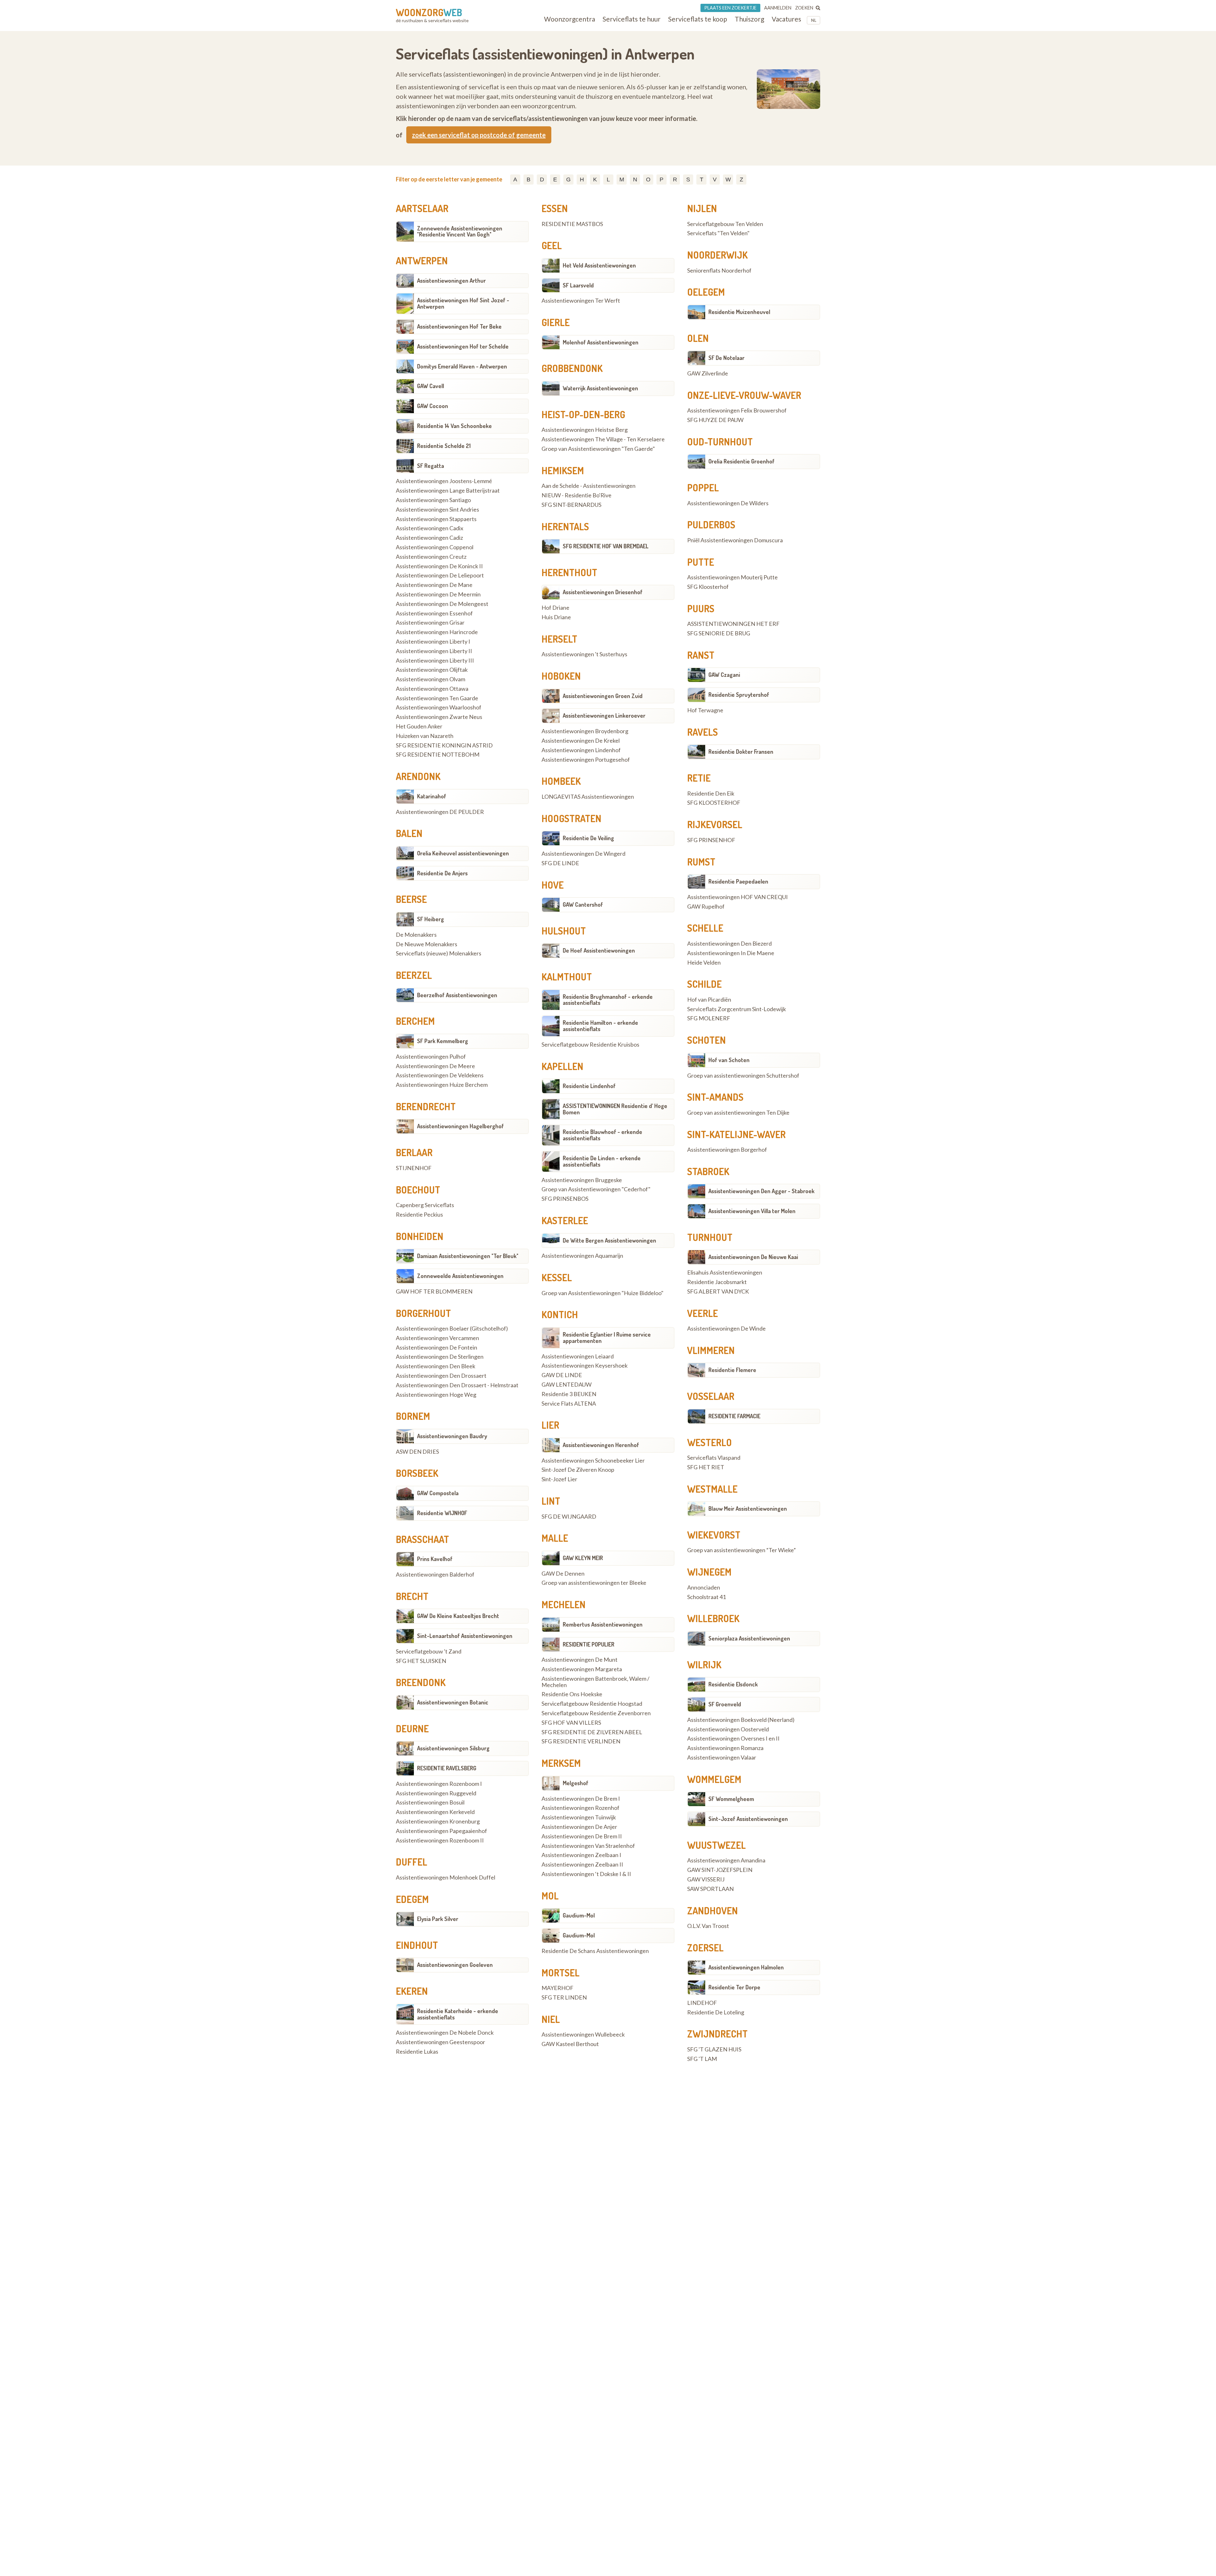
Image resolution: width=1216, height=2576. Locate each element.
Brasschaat (422, 1539)
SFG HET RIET (706, 1467)
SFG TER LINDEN (564, 1998)
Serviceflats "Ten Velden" (718, 233)
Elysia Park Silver (438, 1919)
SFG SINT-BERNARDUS (571, 505)
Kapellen (562, 1066)
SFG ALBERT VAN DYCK (718, 1292)
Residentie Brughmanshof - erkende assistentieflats (608, 1000)
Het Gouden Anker (419, 727)
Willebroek (713, 1618)
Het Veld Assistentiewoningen (599, 265)
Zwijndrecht (717, 2034)
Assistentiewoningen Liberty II (434, 651)
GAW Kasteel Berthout (570, 2044)
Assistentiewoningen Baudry (452, 1436)
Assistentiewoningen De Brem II (582, 1836)
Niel (551, 2019)
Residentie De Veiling (588, 838)
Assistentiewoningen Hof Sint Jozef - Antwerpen (463, 303)
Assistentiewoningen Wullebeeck (583, 2035)
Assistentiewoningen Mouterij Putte (732, 577)
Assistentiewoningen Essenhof (434, 614)
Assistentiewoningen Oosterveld (728, 1729)
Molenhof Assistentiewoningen (601, 342)
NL (814, 20)
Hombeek (561, 781)
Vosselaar (711, 1396)
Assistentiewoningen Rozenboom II (440, 1841)
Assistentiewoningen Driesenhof (603, 592)
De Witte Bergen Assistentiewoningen (609, 1240)
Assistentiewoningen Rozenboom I (439, 1784)
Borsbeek (417, 1473)
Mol (550, 1896)
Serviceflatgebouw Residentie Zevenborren (596, 1713)
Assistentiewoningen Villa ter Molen (752, 1211)
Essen (555, 208)
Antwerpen (422, 261)
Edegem (412, 1899)
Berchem (415, 1021)
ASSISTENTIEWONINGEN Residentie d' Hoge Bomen (615, 1109)
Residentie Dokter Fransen (741, 752)
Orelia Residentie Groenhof (741, 461)
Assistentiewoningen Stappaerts (436, 519)
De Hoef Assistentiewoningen (599, 950)
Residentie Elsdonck (733, 1684)
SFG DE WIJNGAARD (569, 1517)
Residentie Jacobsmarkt (717, 1282)
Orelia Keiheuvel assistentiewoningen (463, 853)
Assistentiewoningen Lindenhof (581, 750)
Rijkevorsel (715, 824)
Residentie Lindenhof (589, 1086)
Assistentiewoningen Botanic (453, 1702)
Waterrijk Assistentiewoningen (600, 388)
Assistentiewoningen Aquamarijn (582, 1256)
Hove (553, 885)
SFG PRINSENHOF (711, 840)
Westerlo (709, 1442)
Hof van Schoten (729, 1060)
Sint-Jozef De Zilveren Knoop (578, 1470)
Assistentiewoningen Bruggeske (582, 1180)
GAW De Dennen (563, 1574)
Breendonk (421, 1682)
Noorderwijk (717, 255)
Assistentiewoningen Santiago (433, 500)
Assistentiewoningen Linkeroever (604, 715)
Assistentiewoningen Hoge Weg (436, 1395)
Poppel (703, 488)
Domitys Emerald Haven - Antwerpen (462, 366)
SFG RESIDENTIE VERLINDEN (581, 1741)
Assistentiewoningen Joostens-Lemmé (444, 481)
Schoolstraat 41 (706, 1597)
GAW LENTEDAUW (567, 1385)
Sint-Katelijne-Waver (736, 1134)
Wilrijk (704, 1665)
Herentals (565, 526)
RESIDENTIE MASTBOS (572, 224)
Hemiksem (563, 470)
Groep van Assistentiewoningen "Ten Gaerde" (598, 449)
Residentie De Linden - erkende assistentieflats (602, 1161)
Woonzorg (429, 12)
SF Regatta (431, 466)
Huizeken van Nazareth (425, 736)
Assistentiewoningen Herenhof (601, 1445)
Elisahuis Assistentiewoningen (725, 1273)
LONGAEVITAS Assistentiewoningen (588, 797)
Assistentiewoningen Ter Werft (581, 301)
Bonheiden (420, 1236)
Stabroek (708, 1171)
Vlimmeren (711, 1350)
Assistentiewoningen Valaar (722, 1758)
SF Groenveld (725, 1704)
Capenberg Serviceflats (425, 1205)
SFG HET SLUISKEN (421, 1661)
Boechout (418, 1190)
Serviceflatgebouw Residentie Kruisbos (590, 1045)
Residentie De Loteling (716, 2012)
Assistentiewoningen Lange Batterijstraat (448, 491)
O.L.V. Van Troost (708, 1926)
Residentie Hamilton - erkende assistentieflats (600, 1026)
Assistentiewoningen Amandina (726, 1861)
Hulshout (564, 931)
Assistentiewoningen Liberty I (433, 642)
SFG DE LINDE (560, 863)
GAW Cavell (431, 386)
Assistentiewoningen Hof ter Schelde (463, 346)
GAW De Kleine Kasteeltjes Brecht (458, 1616)
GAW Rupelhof (706, 907)
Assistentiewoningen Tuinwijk (579, 1817)
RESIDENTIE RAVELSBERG (447, 1768)
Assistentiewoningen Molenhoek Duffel (446, 1878)
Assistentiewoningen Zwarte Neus (439, 717)
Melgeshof (576, 1783)
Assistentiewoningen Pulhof (431, 1057)
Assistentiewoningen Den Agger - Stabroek (761, 1191)
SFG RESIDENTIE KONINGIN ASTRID (444, 746)
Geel (552, 245)
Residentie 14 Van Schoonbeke (454, 426)
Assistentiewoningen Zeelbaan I (581, 1855)
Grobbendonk (572, 368)
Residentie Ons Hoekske (572, 1694)
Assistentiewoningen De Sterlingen (440, 1357)
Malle (555, 1538)
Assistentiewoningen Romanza (725, 1748)
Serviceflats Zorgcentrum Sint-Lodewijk (737, 1009)
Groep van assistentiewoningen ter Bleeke (594, 1583)
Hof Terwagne (705, 710)
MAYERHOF (557, 1988)
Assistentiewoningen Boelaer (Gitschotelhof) (452, 1329)
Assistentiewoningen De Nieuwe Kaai (753, 1257)
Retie (699, 778)
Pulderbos (711, 525)
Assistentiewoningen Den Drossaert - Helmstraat (457, 1385)
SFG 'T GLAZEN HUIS (714, 2050)
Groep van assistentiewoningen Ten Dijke (738, 1113)
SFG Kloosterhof (708, 587)
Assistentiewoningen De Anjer (579, 1827)
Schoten (706, 1040)
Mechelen (564, 1604)
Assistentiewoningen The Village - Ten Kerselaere (603, 439)
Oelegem (706, 292)
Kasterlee (565, 1220)
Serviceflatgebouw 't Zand (429, 1652)
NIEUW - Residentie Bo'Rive (576, 495)
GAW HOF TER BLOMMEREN (434, 1292)
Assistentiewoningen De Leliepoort (440, 576)
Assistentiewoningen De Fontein (437, 1348)
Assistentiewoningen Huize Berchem (442, 1085)
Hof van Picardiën (709, 1000)
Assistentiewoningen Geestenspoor (440, 2042)
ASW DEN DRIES (417, 1452)
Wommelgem (714, 1779)
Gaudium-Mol (579, 1915)
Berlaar (414, 1152)
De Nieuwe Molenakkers (427, 944)
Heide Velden (704, 963)
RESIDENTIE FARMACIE (734, 1416)
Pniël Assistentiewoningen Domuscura (735, 540)
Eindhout (417, 1945)
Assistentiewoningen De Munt (579, 1660)
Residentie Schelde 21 (444, 446)
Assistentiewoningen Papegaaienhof (441, 1831)
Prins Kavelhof (435, 1559)
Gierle (556, 322)
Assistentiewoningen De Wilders (728, 503)
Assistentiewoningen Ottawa (432, 689)
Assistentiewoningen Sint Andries (437, 510)
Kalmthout (567, 977)
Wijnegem (709, 1572)
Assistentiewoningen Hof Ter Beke (459, 326)
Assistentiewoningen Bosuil (430, 1803)
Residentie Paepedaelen (738, 881)
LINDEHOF (702, 2003)
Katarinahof (432, 796)
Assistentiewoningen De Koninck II (439, 566)
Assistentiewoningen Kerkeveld (435, 1812)
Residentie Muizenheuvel (739, 312)
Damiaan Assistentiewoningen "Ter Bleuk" (468, 1256)
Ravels (703, 732)
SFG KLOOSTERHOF (714, 803)
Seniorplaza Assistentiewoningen (749, 1638)
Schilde (704, 984)
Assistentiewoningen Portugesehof (586, 760)
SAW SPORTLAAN (710, 1889)
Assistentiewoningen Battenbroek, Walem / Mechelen (595, 1682)
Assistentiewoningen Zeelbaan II (582, 1865)
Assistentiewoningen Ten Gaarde (437, 698)
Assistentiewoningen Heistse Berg (585, 430)
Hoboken (561, 676)
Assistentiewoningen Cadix (430, 528)
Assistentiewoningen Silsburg (453, 1748)
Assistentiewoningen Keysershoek (585, 1366)
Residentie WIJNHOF (442, 1513)
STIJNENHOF (414, 1168)
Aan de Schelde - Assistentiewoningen (589, 486)
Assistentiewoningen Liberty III (435, 661)
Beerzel (414, 975)
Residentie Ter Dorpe (734, 1987)
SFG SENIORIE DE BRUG (719, 633)
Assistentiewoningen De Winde (726, 1329)
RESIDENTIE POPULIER (589, 1644)
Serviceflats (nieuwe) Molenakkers (439, 954)
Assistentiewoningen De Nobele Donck (445, 2033)
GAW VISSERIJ (706, 1880)
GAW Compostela (438, 1493)
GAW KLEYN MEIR (583, 1558)
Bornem (413, 1416)
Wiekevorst (714, 1535)
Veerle (703, 1313)
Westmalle (712, 1489)
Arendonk (418, 776)
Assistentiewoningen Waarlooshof (439, 708)
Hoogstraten (571, 818)
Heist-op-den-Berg (583, 414)
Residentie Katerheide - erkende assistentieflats (458, 2014)
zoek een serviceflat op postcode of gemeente (479, 135)
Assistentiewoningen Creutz (431, 557)
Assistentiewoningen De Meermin (438, 595)
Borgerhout (423, 1313)
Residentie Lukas (417, 2052)
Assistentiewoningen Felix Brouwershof (737, 411)
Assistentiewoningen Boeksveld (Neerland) (741, 1720)
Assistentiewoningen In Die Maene (731, 953)
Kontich (560, 1314)
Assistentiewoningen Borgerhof (727, 1150)
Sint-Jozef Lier (559, 1479)
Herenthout (569, 572)
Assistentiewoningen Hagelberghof (460, 1126)
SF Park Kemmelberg (443, 1041)
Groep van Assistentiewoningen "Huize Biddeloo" (602, 1293)
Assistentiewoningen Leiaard (578, 1357)
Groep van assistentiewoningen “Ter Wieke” (741, 1550)
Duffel (412, 1862)
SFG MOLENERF (709, 1018)
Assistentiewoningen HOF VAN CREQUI (738, 897)
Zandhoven (712, 1911)
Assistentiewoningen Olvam (431, 679)
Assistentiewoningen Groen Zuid (603, 696)
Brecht (412, 1596)
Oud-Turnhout (720, 442)
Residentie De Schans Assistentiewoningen (595, 1951)
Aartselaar (422, 208)
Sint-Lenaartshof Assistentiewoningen (465, 1636)
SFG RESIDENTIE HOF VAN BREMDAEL (606, 546)
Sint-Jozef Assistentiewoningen (748, 1819)
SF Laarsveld (578, 285)
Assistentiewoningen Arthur (451, 280)
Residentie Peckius (419, 1215)
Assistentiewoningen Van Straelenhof (588, 1846)
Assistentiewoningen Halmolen (746, 1967)
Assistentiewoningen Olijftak (432, 670)
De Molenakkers (416, 935)
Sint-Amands (715, 1097)
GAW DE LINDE (562, 1375)
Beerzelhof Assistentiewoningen (457, 995)
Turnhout (710, 1237)
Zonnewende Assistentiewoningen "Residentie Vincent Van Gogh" (460, 231)
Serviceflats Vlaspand (714, 1458)
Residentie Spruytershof (739, 695)
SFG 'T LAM (702, 2059)
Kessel (557, 1277)
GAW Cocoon (433, 406)
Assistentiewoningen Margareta (582, 1669)
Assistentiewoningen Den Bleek (436, 1366)
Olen (698, 338)
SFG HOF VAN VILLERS (571, 1723)
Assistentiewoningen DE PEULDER (440, 812)
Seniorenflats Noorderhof (719, 271)
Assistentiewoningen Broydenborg (585, 731)
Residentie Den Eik (711, 794)
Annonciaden (704, 1588)
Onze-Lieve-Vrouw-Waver (744, 395)
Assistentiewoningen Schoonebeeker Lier (593, 1461)
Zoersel (705, 1948)
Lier (550, 1425)
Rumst (701, 862)
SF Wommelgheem (731, 1799)
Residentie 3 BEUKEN (569, 1394)
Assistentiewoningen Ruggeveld (436, 1793)
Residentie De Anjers (442, 873)
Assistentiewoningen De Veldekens (440, 1075)
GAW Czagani (724, 675)
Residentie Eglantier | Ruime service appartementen (607, 1338)
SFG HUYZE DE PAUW (715, 420)
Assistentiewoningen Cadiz (429, 538)
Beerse (411, 899)
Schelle (705, 928)
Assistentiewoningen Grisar (430, 623)
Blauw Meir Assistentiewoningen (748, 1508)
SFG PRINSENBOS (565, 1199)
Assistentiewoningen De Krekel (581, 741)
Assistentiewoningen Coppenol (435, 547)
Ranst (701, 655)
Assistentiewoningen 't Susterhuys (584, 654)
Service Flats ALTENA (569, 1404)
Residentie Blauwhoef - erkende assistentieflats (602, 1135)
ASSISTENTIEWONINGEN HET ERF (733, 624)
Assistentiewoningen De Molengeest (442, 604)
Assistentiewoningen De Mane (434, 585)
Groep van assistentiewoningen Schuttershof (743, 1076)
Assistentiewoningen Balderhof (435, 1575)
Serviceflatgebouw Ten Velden (725, 224)
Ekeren (412, 1991)
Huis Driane (556, 617)
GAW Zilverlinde (708, 374)
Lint (551, 1501)
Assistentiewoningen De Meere (435, 1066)
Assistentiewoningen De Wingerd (583, 854)
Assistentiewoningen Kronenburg (438, 1822)
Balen (409, 833)
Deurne (412, 1729)
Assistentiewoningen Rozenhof (580, 1808)
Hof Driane (555, 608)
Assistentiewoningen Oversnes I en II (733, 1739)
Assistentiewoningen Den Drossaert (441, 1376)
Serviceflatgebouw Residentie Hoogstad (592, 1704)
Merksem (561, 1763)
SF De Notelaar (726, 358)
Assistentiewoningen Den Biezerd (729, 944)
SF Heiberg (431, 919)
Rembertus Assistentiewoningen (603, 1624)
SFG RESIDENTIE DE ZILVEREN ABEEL (592, 1732)
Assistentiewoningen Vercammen (437, 1338)
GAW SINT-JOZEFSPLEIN (720, 1870)
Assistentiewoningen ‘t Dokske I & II (586, 1874)
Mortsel (560, 1973)
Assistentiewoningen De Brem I (581, 1799)
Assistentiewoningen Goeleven (455, 1965)
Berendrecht (426, 1106)
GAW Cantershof (583, 904)
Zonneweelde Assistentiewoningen (460, 1276)
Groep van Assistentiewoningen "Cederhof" (596, 1189)
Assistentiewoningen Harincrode (437, 632)
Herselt (559, 639)
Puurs (701, 608)
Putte (701, 562)
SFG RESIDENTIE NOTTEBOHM (438, 755)
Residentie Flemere (732, 1370)
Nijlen (702, 208)
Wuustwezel (716, 1845)
